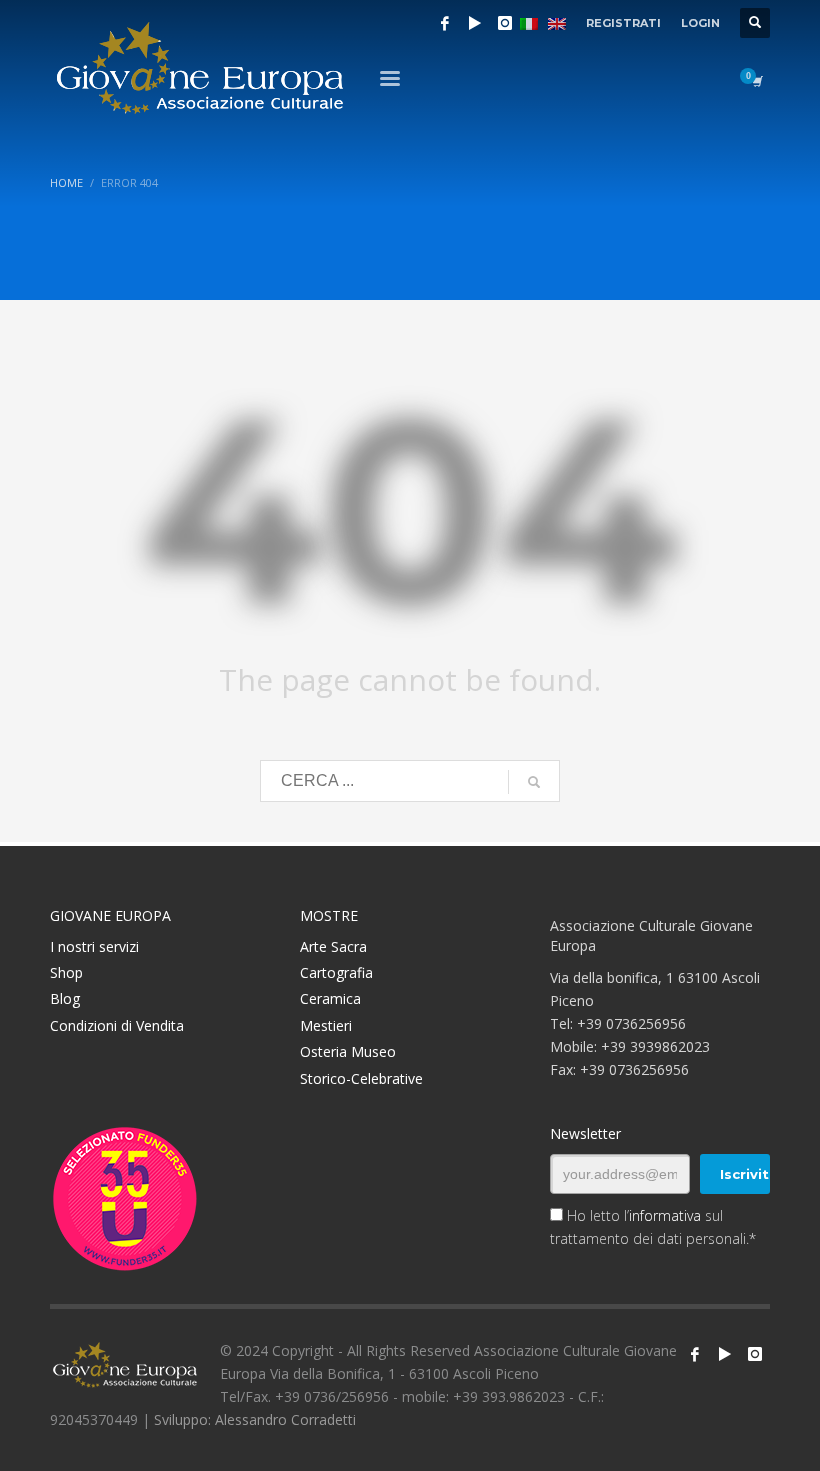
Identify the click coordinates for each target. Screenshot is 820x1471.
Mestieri (326, 1025)
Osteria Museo (348, 1051)
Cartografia (336, 972)
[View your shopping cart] (756, 81)
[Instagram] (505, 23)
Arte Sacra (333, 946)
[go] (534, 782)
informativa (665, 1215)
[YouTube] (475, 23)
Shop (66, 972)
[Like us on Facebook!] (695, 1354)
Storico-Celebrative (361, 1078)
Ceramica (330, 998)
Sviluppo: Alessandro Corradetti (255, 1419)
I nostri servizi (94, 946)
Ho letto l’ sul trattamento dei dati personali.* (653, 1227)
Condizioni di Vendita (117, 1025)
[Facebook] (445, 23)
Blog (65, 998)
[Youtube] (725, 1354)
